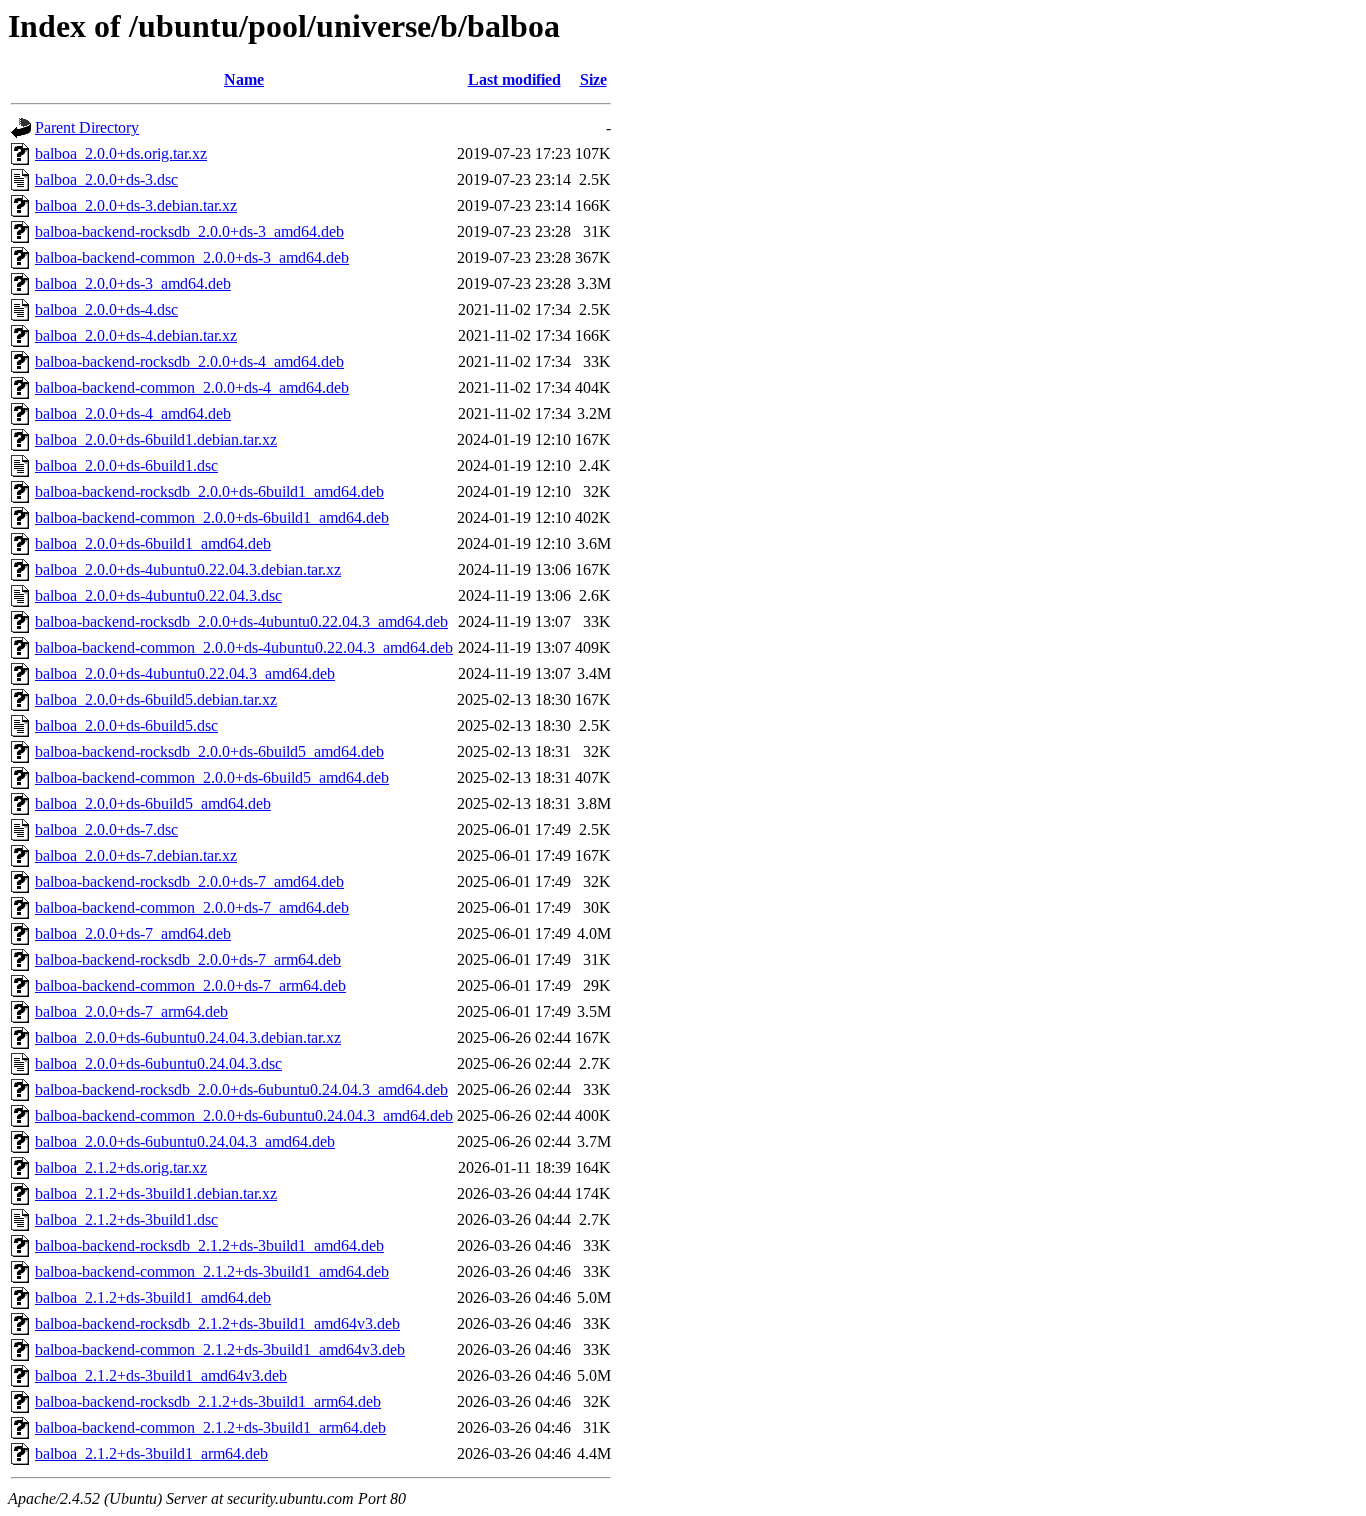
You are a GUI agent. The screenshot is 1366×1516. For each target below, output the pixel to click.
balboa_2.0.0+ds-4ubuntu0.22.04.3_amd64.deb (185, 673)
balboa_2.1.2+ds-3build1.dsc (126, 1219)
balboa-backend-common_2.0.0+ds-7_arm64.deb (190, 985)
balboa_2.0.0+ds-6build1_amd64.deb (153, 543)
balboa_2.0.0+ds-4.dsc (106, 309)
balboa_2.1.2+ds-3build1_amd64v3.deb (161, 1375)
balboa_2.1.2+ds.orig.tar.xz (121, 1167)
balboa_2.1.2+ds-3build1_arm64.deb (151, 1453)
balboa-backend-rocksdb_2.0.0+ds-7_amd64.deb (189, 881)
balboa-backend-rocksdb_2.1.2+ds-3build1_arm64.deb (208, 1401)
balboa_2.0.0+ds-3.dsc (106, 179)
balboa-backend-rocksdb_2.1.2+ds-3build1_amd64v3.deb (217, 1323)
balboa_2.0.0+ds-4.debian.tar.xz (136, 335)
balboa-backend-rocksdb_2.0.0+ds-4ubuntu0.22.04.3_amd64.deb (241, 621)
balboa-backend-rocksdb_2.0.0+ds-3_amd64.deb (189, 231)
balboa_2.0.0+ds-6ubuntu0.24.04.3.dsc (158, 1063)
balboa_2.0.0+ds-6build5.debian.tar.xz (156, 699)
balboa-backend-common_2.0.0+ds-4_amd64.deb (192, 387)
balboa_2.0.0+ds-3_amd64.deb (133, 283)
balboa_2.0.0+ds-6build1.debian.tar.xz (156, 439)
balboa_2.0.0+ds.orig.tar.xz (121, 153)
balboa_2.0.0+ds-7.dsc (106, 829)
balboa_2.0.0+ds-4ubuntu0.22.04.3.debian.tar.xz (188, 569)
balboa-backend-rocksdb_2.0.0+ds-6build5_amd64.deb (209, 751)
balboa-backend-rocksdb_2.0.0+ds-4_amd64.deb (189, 361)
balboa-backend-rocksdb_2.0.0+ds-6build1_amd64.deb (209, 491)
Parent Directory (87, 127)
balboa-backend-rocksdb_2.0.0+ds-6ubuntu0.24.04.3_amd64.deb (241, 1089)
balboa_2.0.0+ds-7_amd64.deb (133, 933)
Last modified (514, 79)
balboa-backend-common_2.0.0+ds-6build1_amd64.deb (212, 517)
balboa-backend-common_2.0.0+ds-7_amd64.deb (192, 907)
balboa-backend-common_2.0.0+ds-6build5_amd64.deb (212, 777)
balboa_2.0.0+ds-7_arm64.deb (131, 1011)
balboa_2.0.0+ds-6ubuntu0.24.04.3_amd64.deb (185, 1141)
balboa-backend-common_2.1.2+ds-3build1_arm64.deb (210, 1427)
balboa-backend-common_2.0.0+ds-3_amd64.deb (192, 257)
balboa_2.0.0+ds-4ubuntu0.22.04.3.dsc (158, 595)
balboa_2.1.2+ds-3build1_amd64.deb (153, 1297)
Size (593, 79)
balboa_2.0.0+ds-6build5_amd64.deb (153, 803)
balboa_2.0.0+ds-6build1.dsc (126, 465)
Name (244, 79)
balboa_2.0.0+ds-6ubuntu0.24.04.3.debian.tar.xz (188, 1037)
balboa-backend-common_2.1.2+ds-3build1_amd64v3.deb (220, 1349)
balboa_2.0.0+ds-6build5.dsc (126, 725)
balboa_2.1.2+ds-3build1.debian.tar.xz (156, 1193)
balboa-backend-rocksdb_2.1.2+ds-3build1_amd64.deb (209, 1245)
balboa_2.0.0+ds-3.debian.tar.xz (136, 205)
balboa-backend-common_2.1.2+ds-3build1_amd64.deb (212, 1271)
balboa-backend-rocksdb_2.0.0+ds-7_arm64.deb (188, 959)
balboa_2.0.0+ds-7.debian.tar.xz (136, 855)
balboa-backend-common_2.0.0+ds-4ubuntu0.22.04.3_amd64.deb (244, 647)
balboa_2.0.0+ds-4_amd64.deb (133, 413)
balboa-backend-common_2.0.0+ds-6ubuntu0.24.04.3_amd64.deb (244, 1115)
